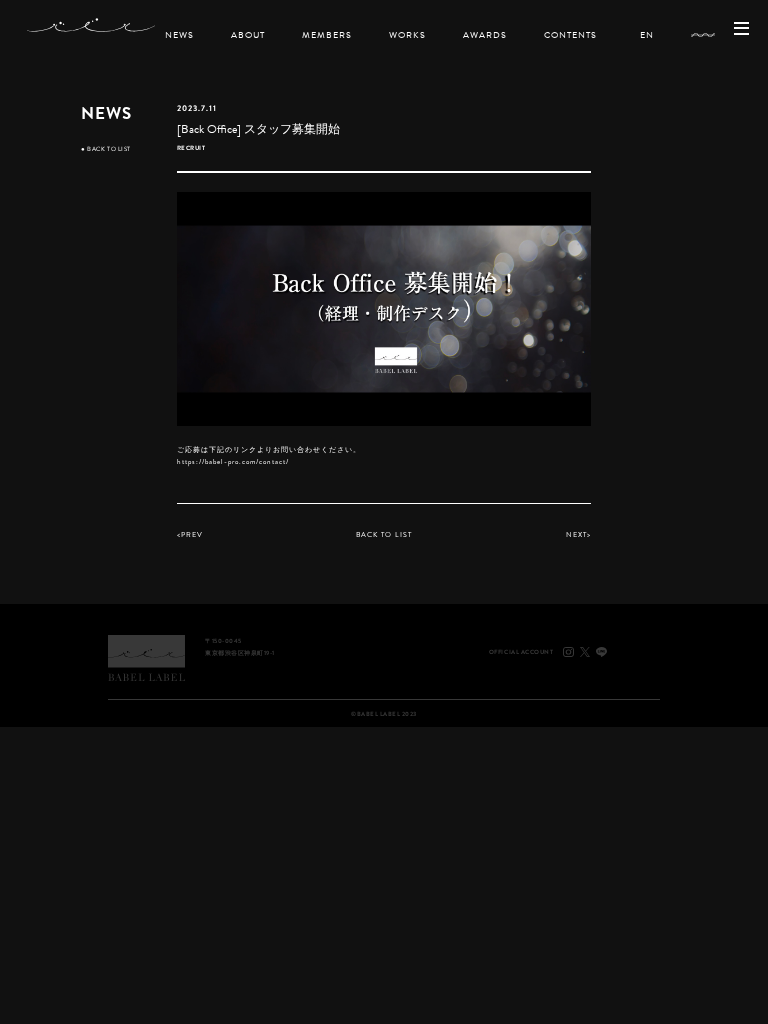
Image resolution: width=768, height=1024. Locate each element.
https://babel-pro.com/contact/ (233, 461)
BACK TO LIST (105, 148)
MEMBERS (327, 35)
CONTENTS (570, 35)
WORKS (407, 35)
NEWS (179, 35)
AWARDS (485, 35)
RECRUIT (191, 147)
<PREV (190, 534)
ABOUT (248, 35)
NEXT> (578, 534)
